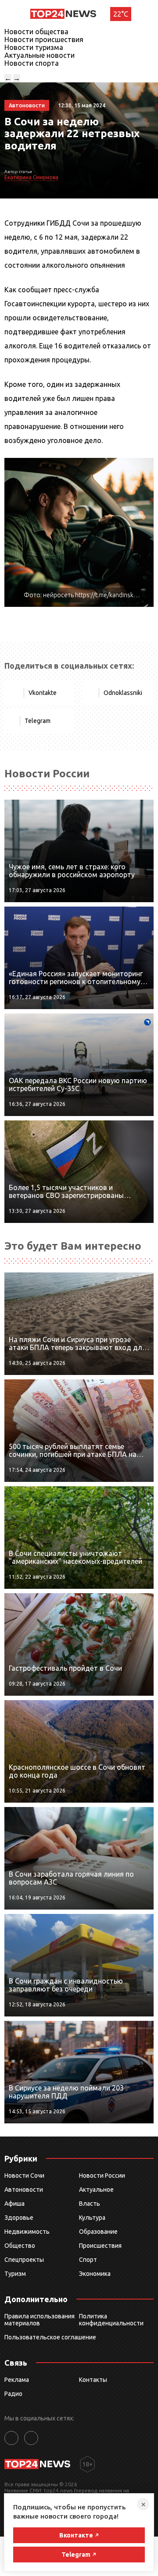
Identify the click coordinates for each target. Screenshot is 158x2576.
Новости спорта (32, 63)
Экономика (95, 2274)
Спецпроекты (24, 2260)
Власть (90, 2204)
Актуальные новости (39, 55)
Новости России (102, 2176)
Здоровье (19, 2218)
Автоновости (24, 2190)
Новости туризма (34, 47)
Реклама (17, 2380)
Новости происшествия (44, 39)
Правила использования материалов (39, 2320)
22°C (121, 14)
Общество (20, 2246)
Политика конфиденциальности (111, 2320)
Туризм (15, 2274)
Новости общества (36, 32)
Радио (13, 2394)
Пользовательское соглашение (50, 2337)
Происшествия (100, 2246)
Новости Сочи (24, 2176)
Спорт (88, 2260)
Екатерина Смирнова (31, 177)
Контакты (93, 2380)
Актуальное (96, 2190)
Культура (92, 2218)
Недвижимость (27, 2232)
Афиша (14, 2204)
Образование (98, 2232)
